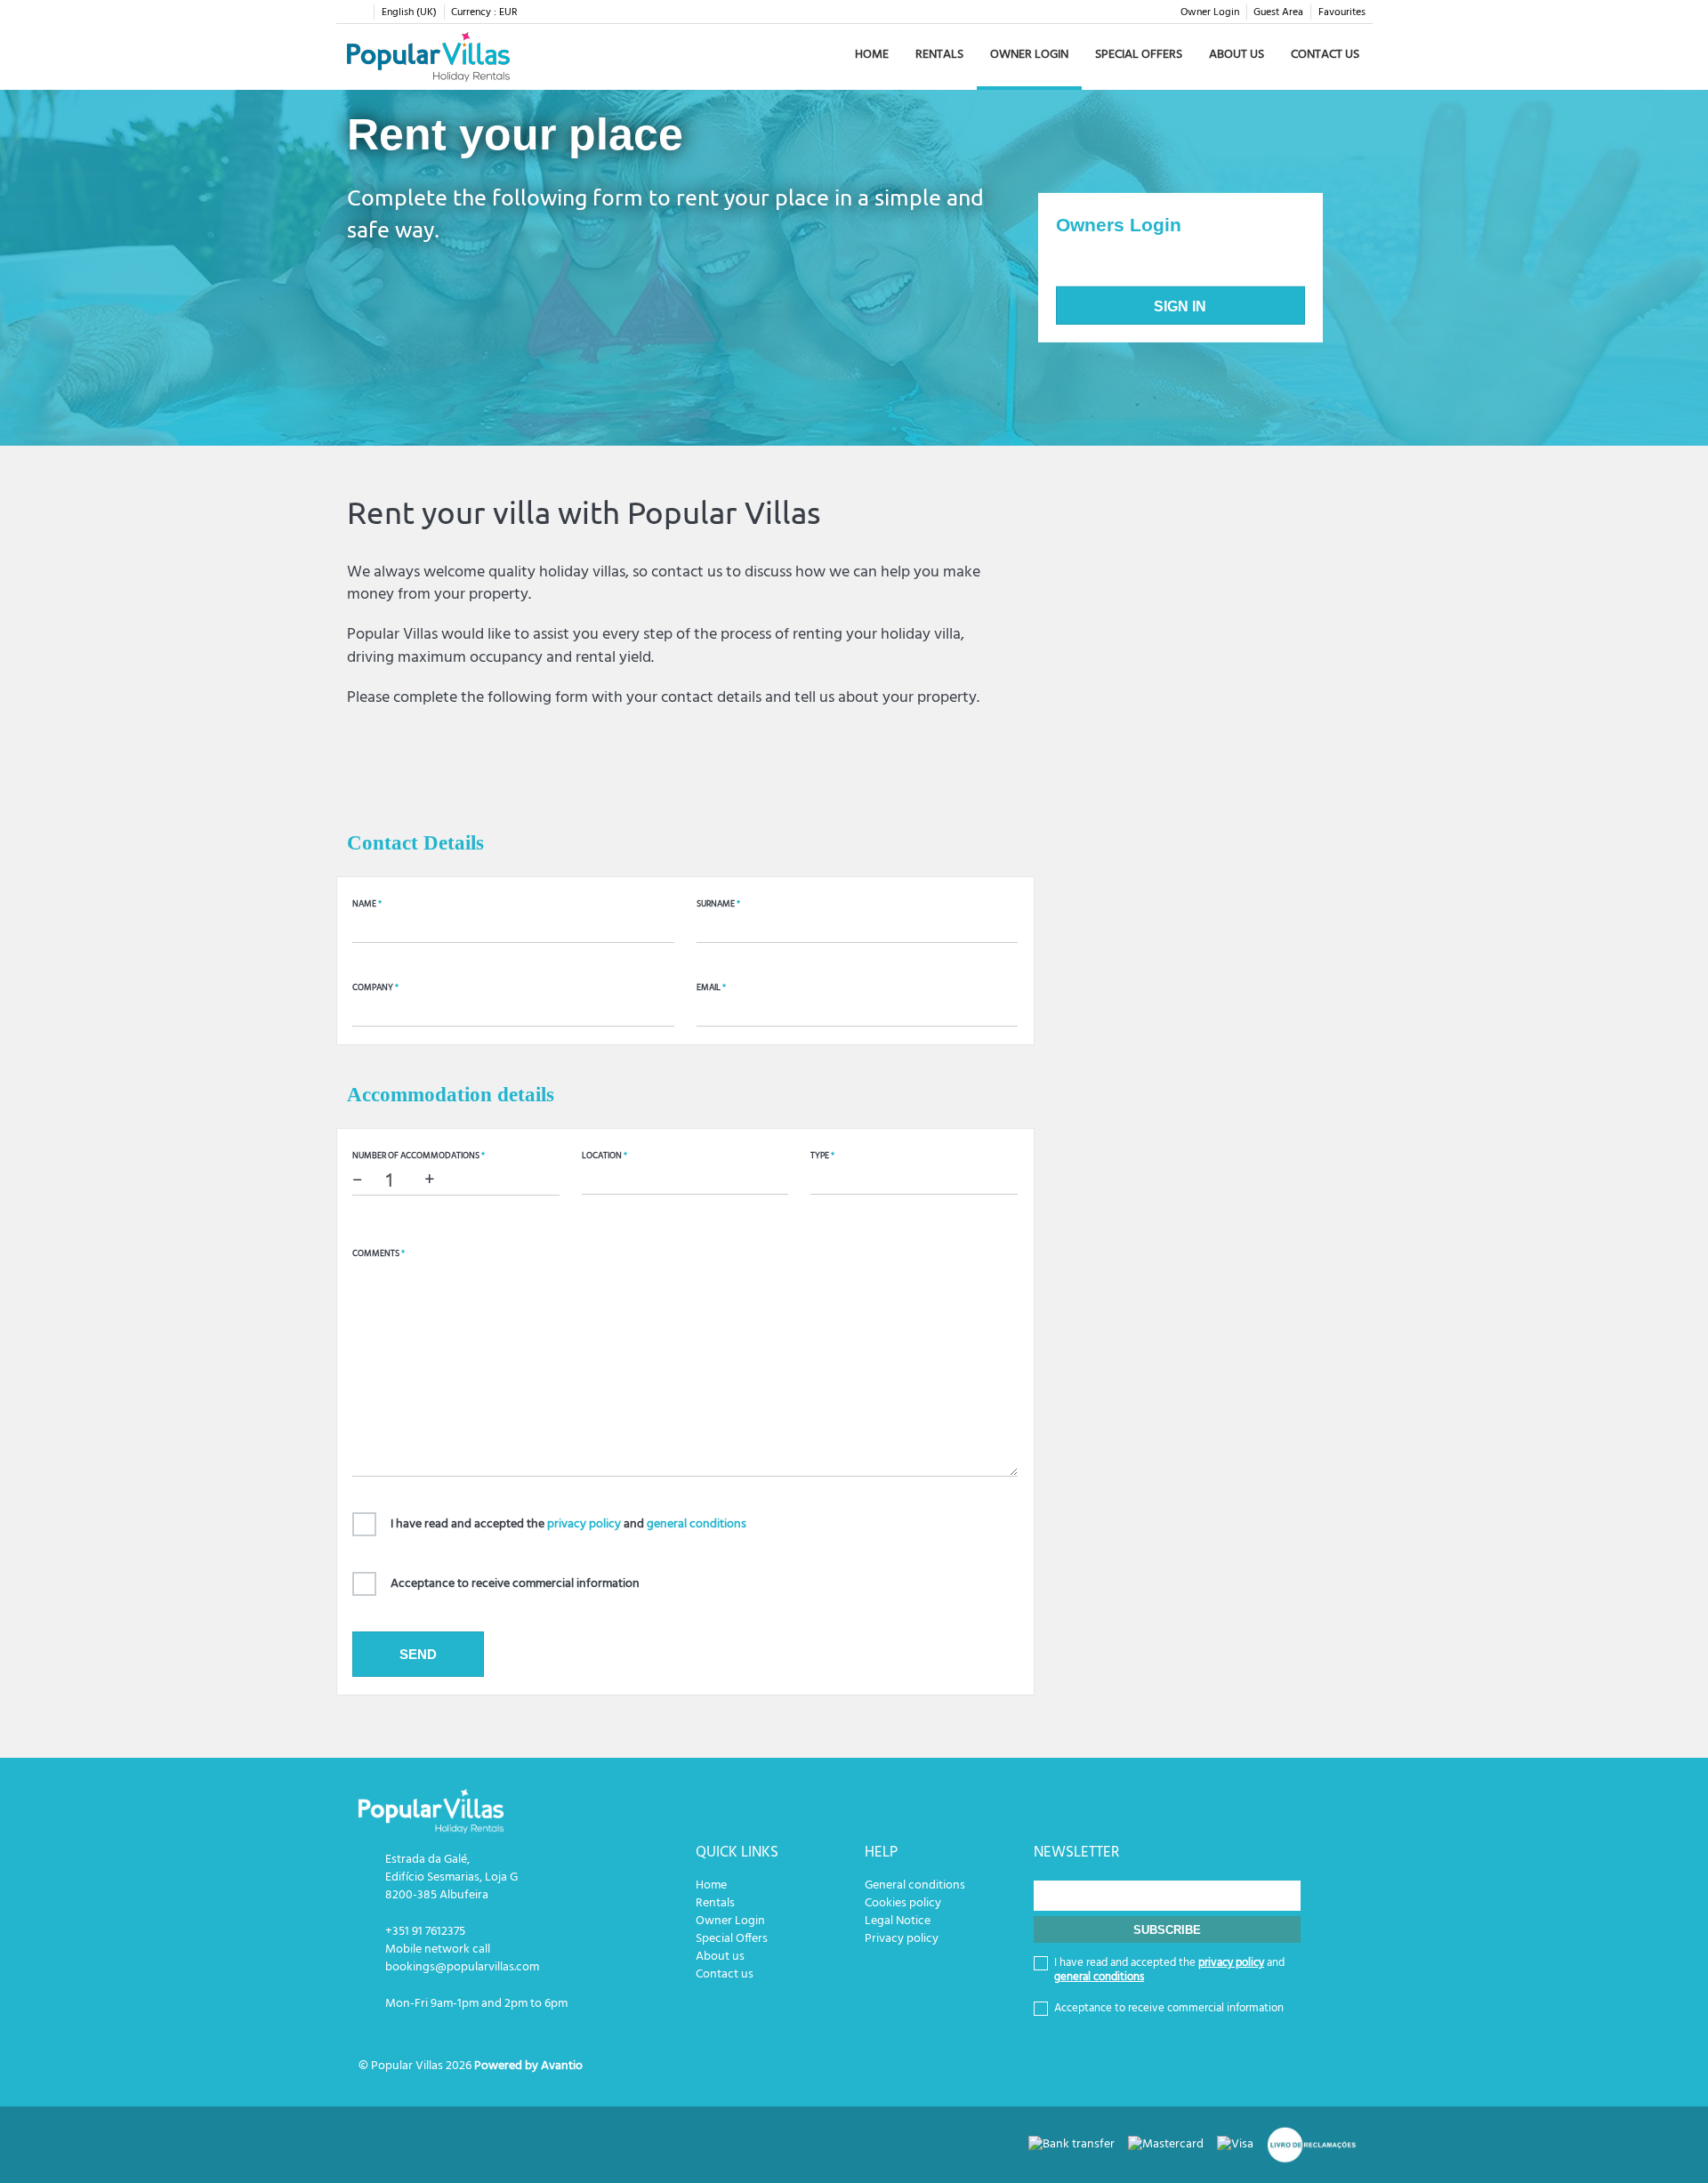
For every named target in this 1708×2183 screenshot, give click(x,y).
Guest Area (1278, 12)
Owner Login (1210, 12)
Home (872, 55)
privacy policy (584, 1524)
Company (375, 987)
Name (367, 904)
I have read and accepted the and (568, 1524)
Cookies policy (903, 1903)
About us (1237, 55)
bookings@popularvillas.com (462, 1967)
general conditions (697, 1524)
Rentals (939, 55)
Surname (718, 904)
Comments (379, 1253)
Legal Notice (898, 1921)
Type (822, 1156)
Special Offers (1139, 55)
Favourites (1342, 12)
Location (604, 1156)
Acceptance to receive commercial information (515, 1584)
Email (711, 987)
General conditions (915, 1885)
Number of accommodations (419, 1156)
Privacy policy (902, 1939)
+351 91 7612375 (425, 1932)
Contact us (1325, 55)
